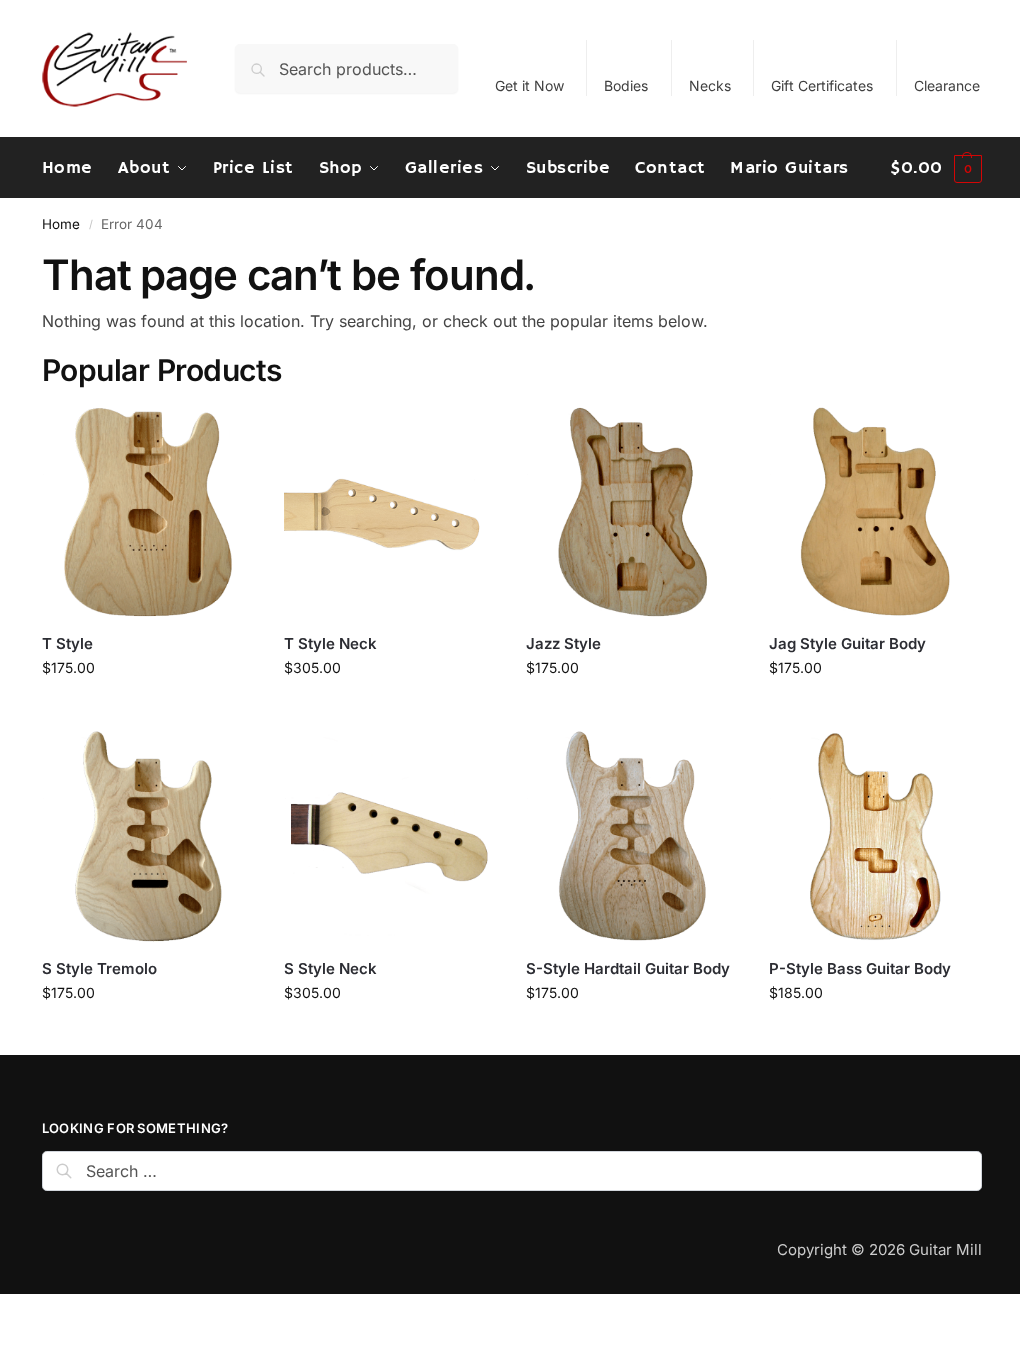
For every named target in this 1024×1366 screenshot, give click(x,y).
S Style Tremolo (99, 968)
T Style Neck (330, 643)
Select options (148, 709)
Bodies (626, 85)
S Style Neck (330, 968)
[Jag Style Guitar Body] (875, 512)
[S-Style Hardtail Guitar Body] (632, 836)
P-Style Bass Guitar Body (860, 968)
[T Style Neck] (390, 512)
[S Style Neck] (390, 836)
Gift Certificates (822, 85)
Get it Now (529, 85)
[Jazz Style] (632, 512)
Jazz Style (563, 643)
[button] (936, 168)
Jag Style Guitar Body (847, 643)
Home (61, 224)
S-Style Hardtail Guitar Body (628, 968)
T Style (67, 643)
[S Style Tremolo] (148, 836)
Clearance (947, 85)
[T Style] (148, 512)
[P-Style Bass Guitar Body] (875, 836)
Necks (710, 85)
